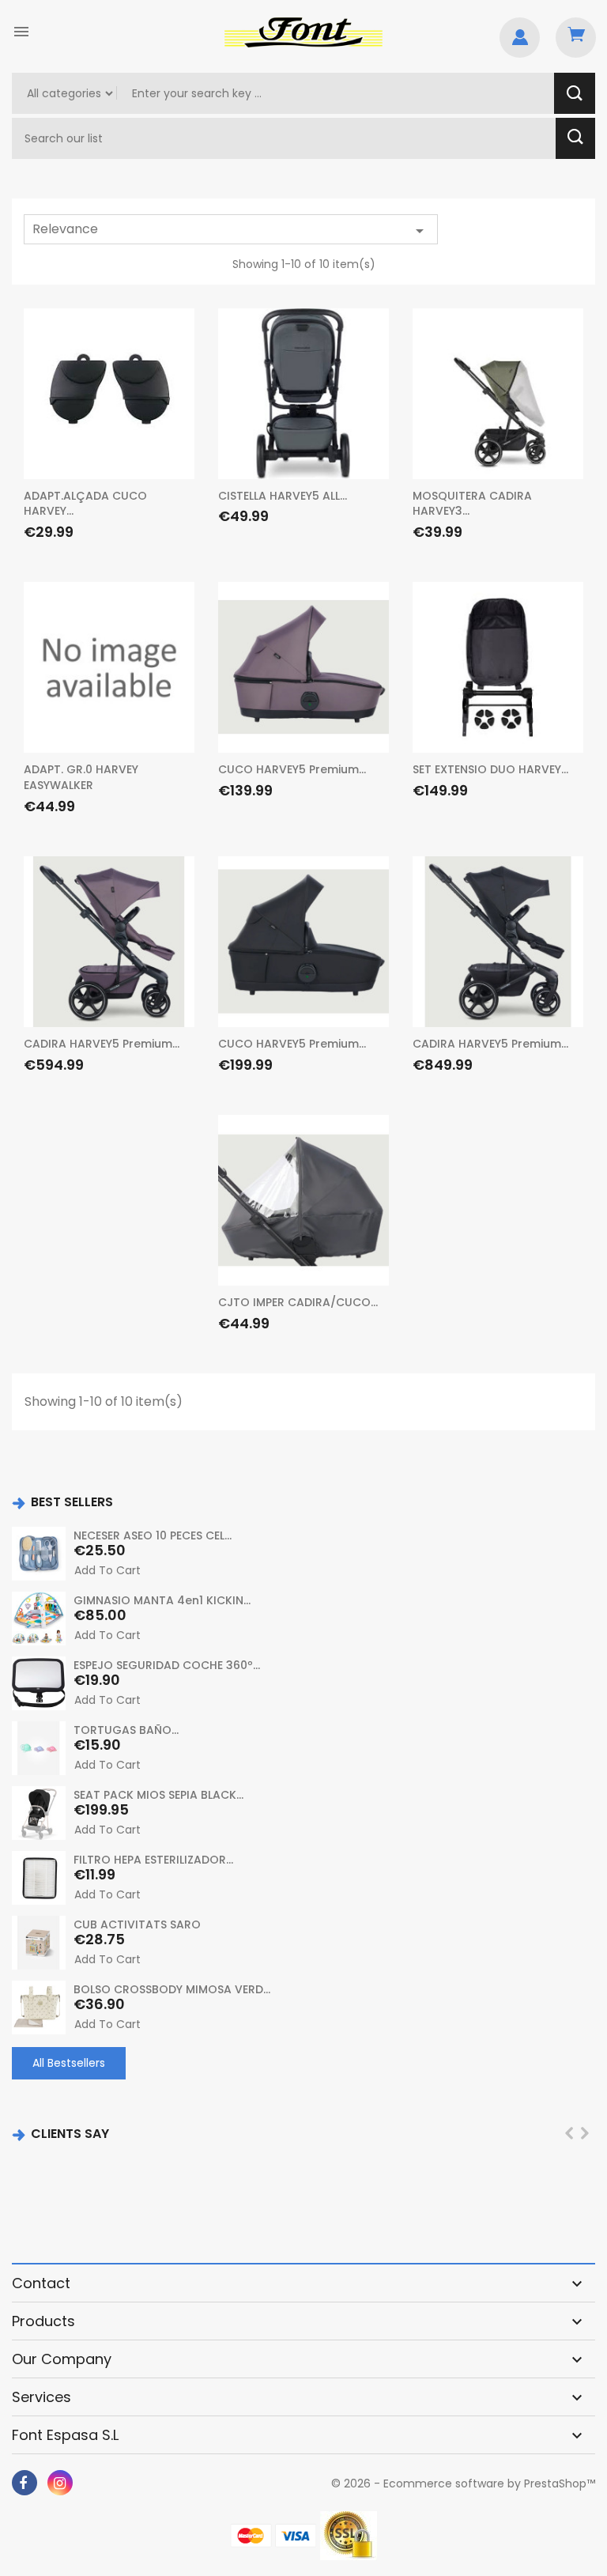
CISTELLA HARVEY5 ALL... (283, 496)
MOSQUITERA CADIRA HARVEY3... (472, 504)
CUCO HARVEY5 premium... (292, 769)
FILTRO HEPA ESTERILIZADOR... (153, 1860)
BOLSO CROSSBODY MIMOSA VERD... (172, 1989)
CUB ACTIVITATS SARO (137, 1924)
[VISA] (296, 2536)
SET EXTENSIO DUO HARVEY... (490, 769)
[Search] (575, 93)
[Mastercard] (251, 2536)
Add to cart (175, 500)
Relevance (231, 230)
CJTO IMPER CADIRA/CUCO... (298, 1302)
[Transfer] (349, 2536)
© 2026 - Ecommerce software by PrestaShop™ (463, 2483)
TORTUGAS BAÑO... (126, 1730)
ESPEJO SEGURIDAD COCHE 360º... (167, 1665)
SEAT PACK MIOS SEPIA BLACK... (158, 1795)
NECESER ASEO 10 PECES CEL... (153, 1535)
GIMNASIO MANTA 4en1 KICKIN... (162, 1600)
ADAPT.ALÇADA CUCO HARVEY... (85, 504)
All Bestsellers (69, 2063)
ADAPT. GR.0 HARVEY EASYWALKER (81, 777)
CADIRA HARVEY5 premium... (102, 1044)
